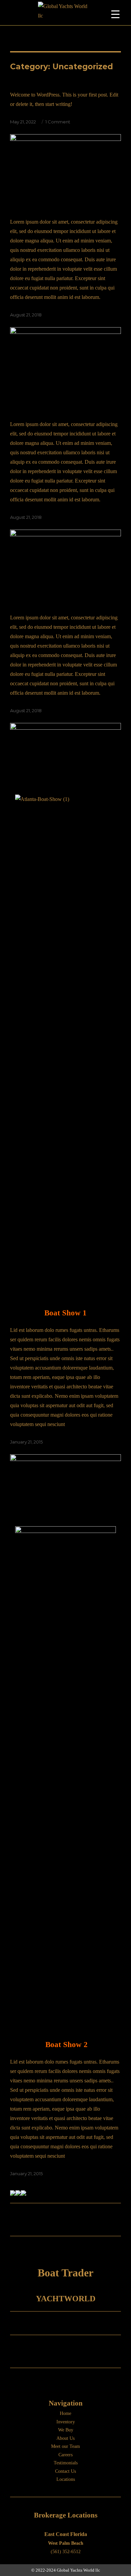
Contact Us (65, 2471)
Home (65, 2413)
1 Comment (58, 122)
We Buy (66, 2430)
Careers (65, 2455)
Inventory (66, 2422)
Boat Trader (65, 2273)
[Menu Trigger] (115, 14)
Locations (66, 2479)
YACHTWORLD (66, 2299)
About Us (65, 2438)
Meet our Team (65, 2446)
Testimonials (66, 2463)
